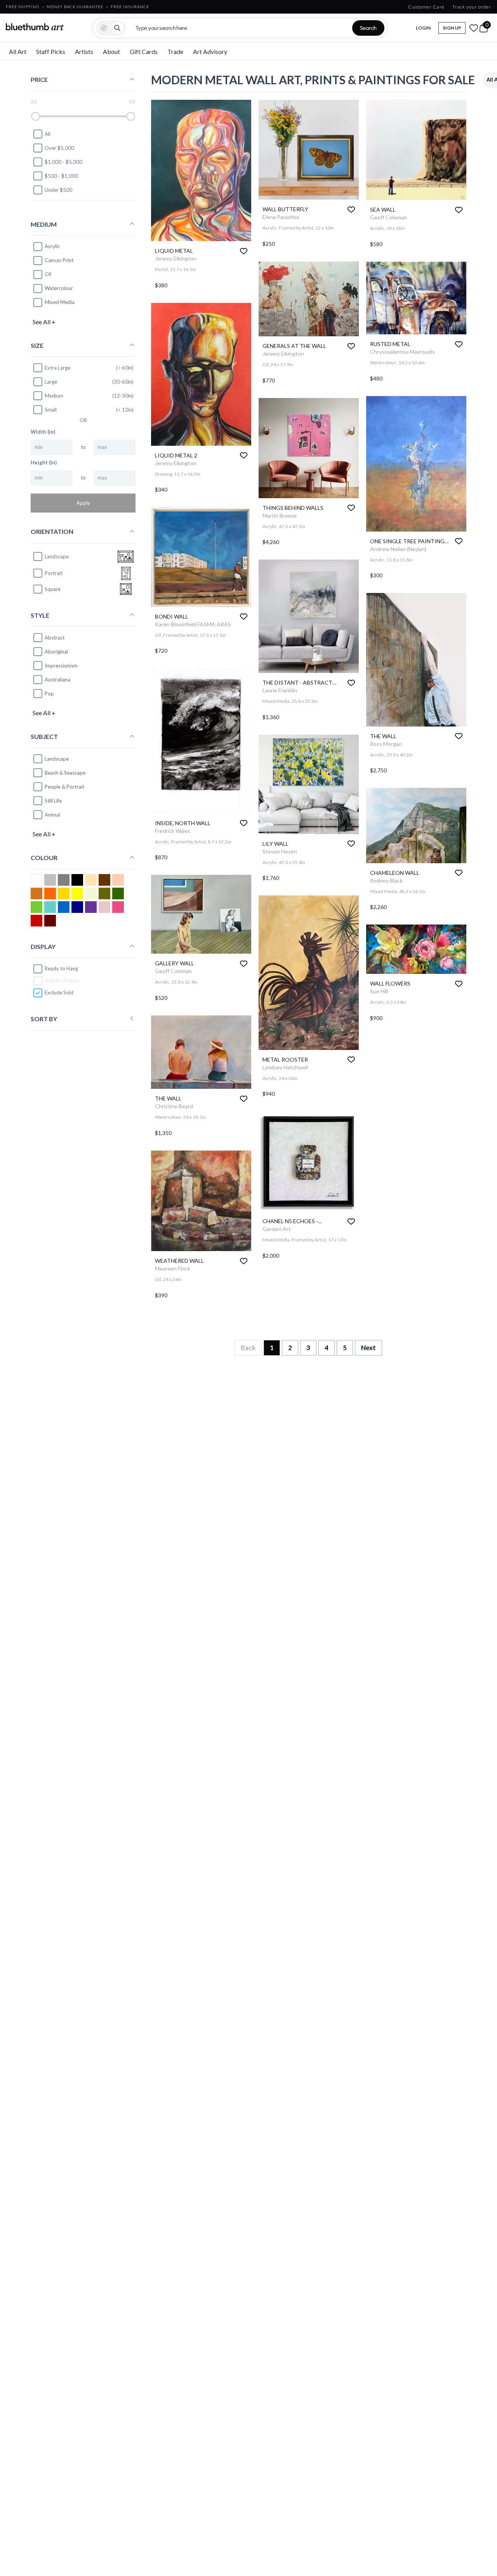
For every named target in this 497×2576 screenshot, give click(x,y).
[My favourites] (474, 28)
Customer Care (426, 7)
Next (368, 1348)
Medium (54, 395)
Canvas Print (59, 260)
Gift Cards (144, 51)
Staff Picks (51, 51)
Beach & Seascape (65, 772)
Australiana (57, 679)
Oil (48, 274)
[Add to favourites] (244, 251)
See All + (44, 321)
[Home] (35, 27)
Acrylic (52, 246)
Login (423, 28)
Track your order (472, 7)
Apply (83, 502)
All (48, 134)
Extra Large (57, 367)
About (111, 51)
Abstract (55, 637)
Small (51, 409)
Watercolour (59, 288)
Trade (175, 51)
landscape (57, 556)
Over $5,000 (59, 148)
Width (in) (43, 431)
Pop (49, 693)
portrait (54, 573)
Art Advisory (210, 51)
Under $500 (58, 189)
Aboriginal (56, 651)
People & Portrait (64, 786)
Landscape (57, 758)
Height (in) (44, 462)
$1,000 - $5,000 (63, 162)
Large (51, 381)
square (53, 589)
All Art (18, 51)
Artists (84, 51)
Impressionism (61, 665)
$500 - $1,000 (61, 176)
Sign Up (452, 28)
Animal (52, 814)
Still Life (53, 800)
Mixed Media (60, 302)
